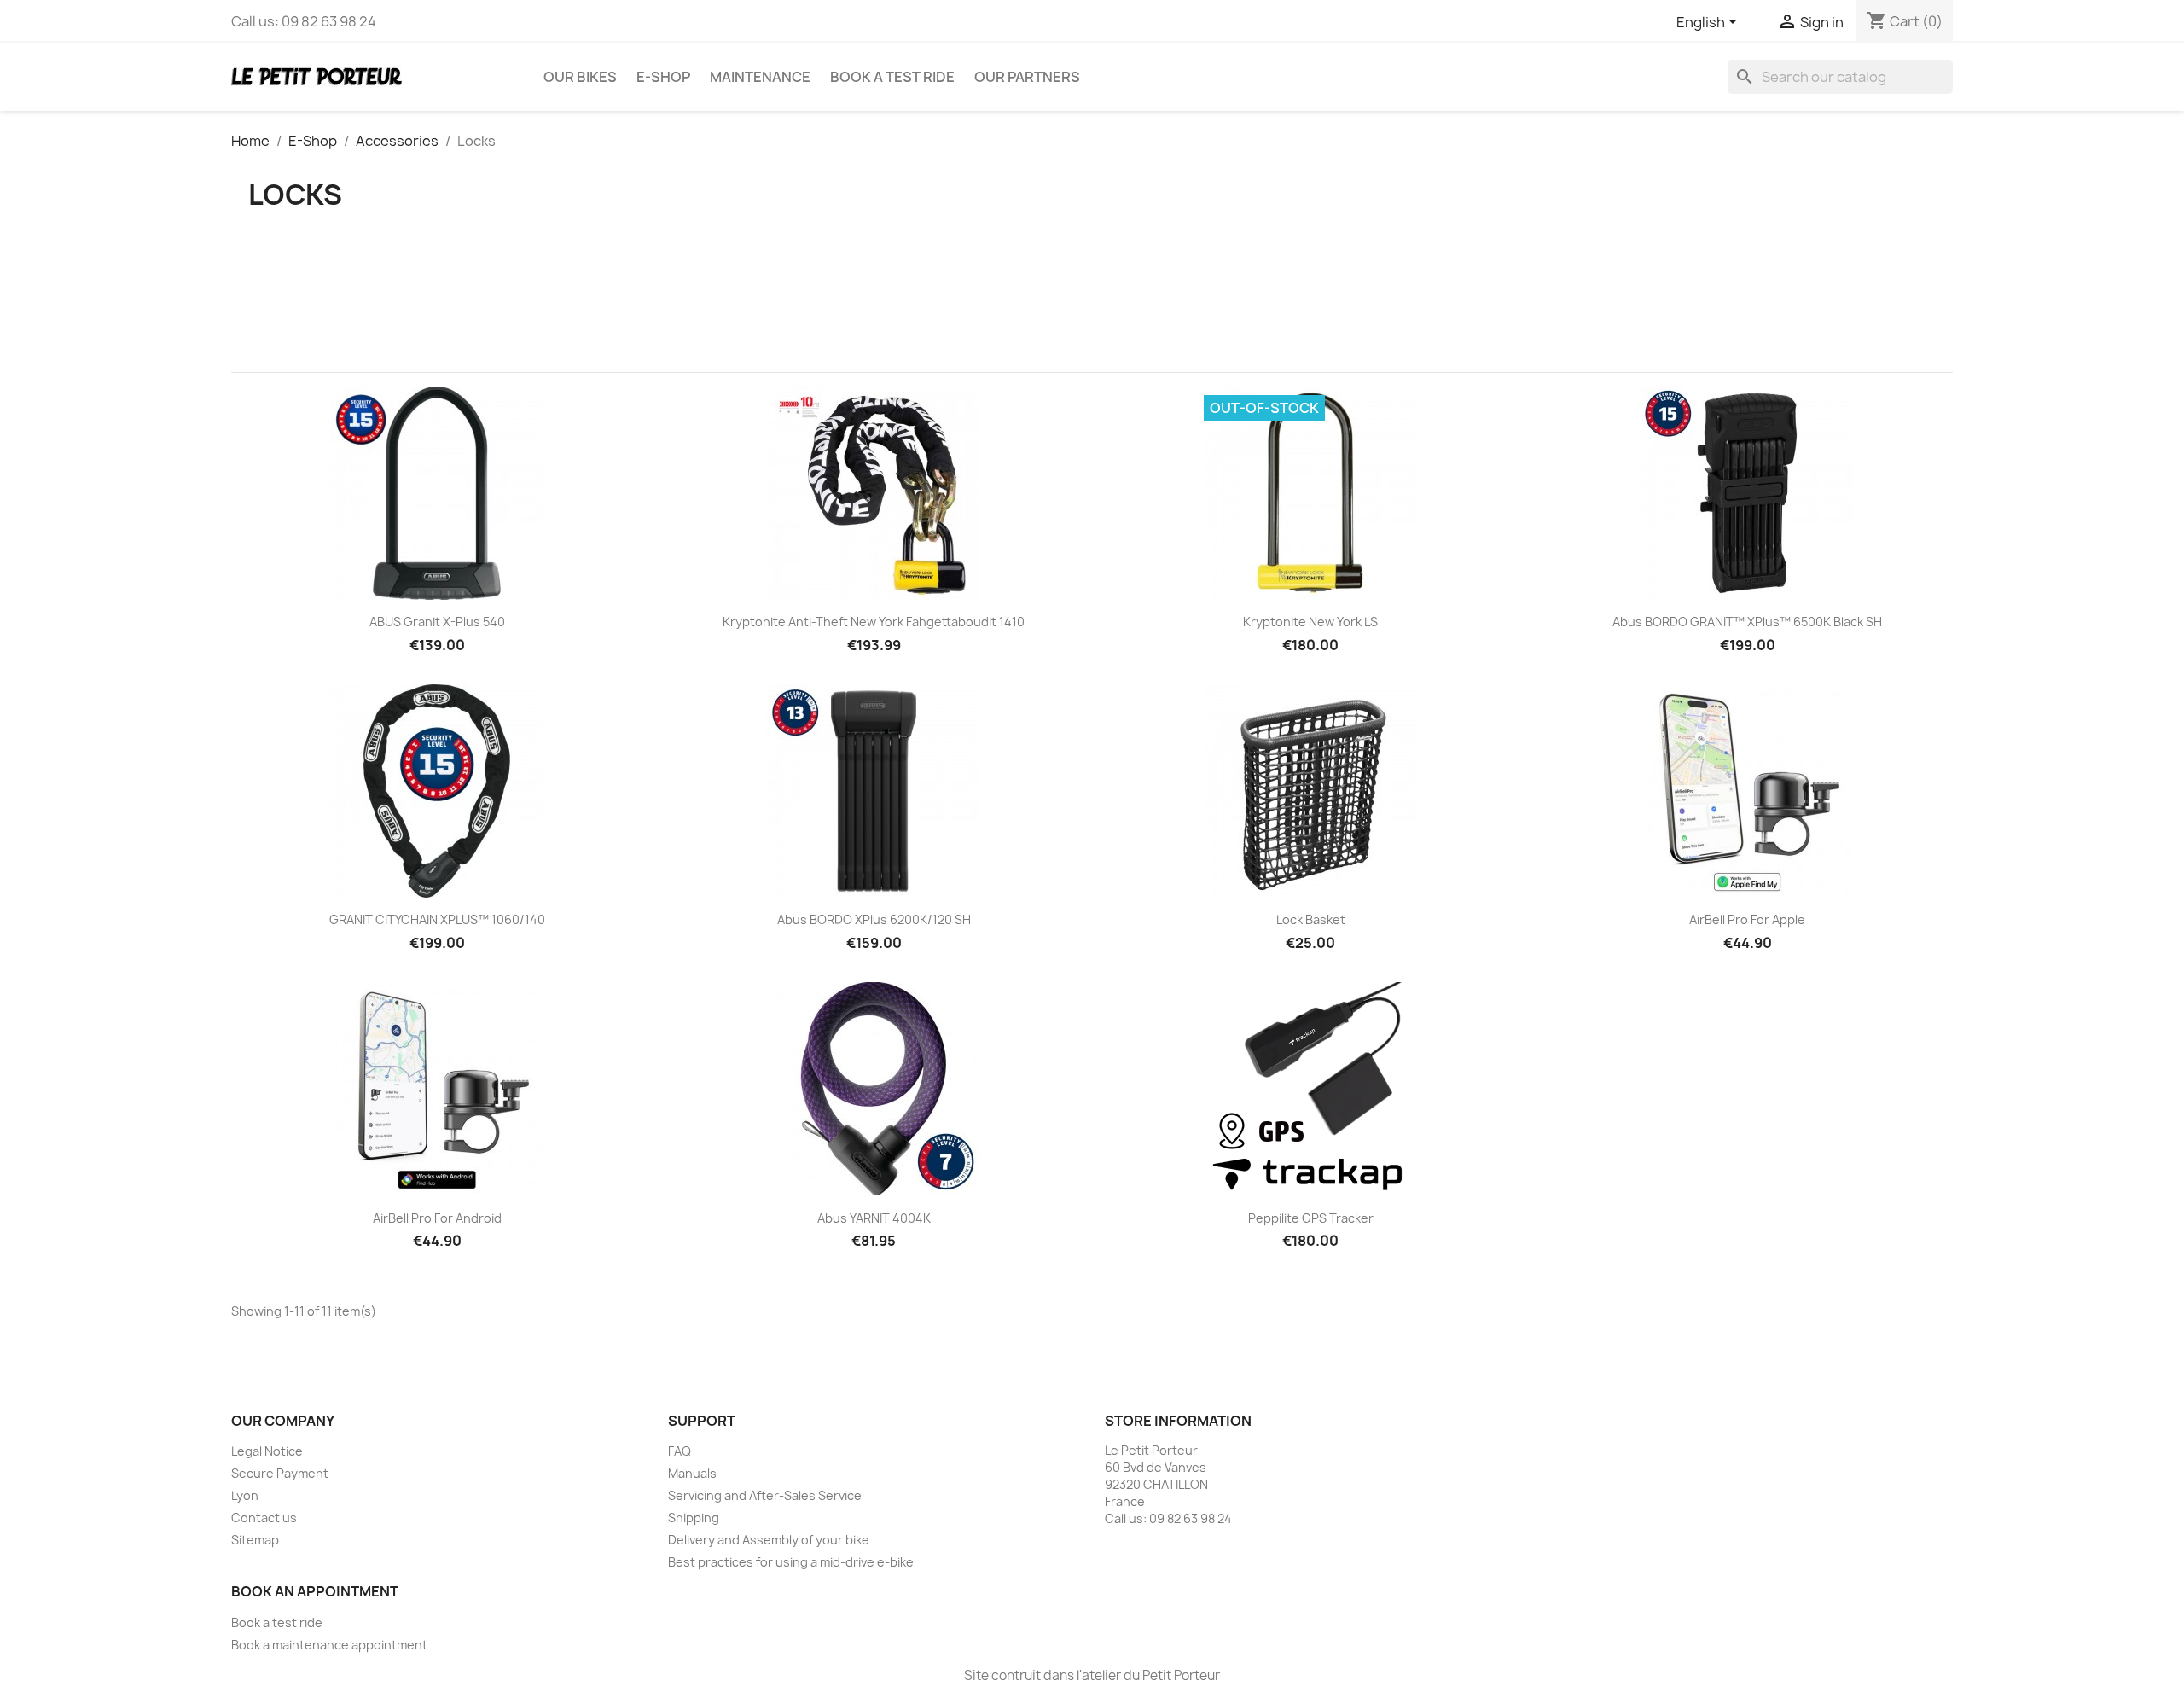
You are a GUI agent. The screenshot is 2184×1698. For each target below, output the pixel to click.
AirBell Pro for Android (437, 1218)
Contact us (264, 1518)
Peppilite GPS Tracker (1311, 1218)
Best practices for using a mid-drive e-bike (791, 1562)
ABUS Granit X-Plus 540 (437, 622)
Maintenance (760, 77)
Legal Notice (267, 1451)
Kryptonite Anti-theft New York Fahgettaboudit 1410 (874, 622)
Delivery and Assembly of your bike (769, 1540)
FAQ (680, 1451)
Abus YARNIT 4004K (874, 1218)
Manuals (692, 1473)
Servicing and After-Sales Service (765, 1495)
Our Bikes (580, 77)
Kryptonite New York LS (1310, 622)
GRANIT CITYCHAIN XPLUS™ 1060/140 (437, 919)
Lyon (245, 1495)
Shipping (694, 1518)
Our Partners (1027, 77)
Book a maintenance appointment (329, 1645)
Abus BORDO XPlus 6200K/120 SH (874, 919)
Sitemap (255, 1540)
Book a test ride (892, 77)
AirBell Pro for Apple (1747, 919)
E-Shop (663, 77)
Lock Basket (1311, 919)
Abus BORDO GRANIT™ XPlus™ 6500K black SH (1747, 622)
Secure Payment (280, 1473)
